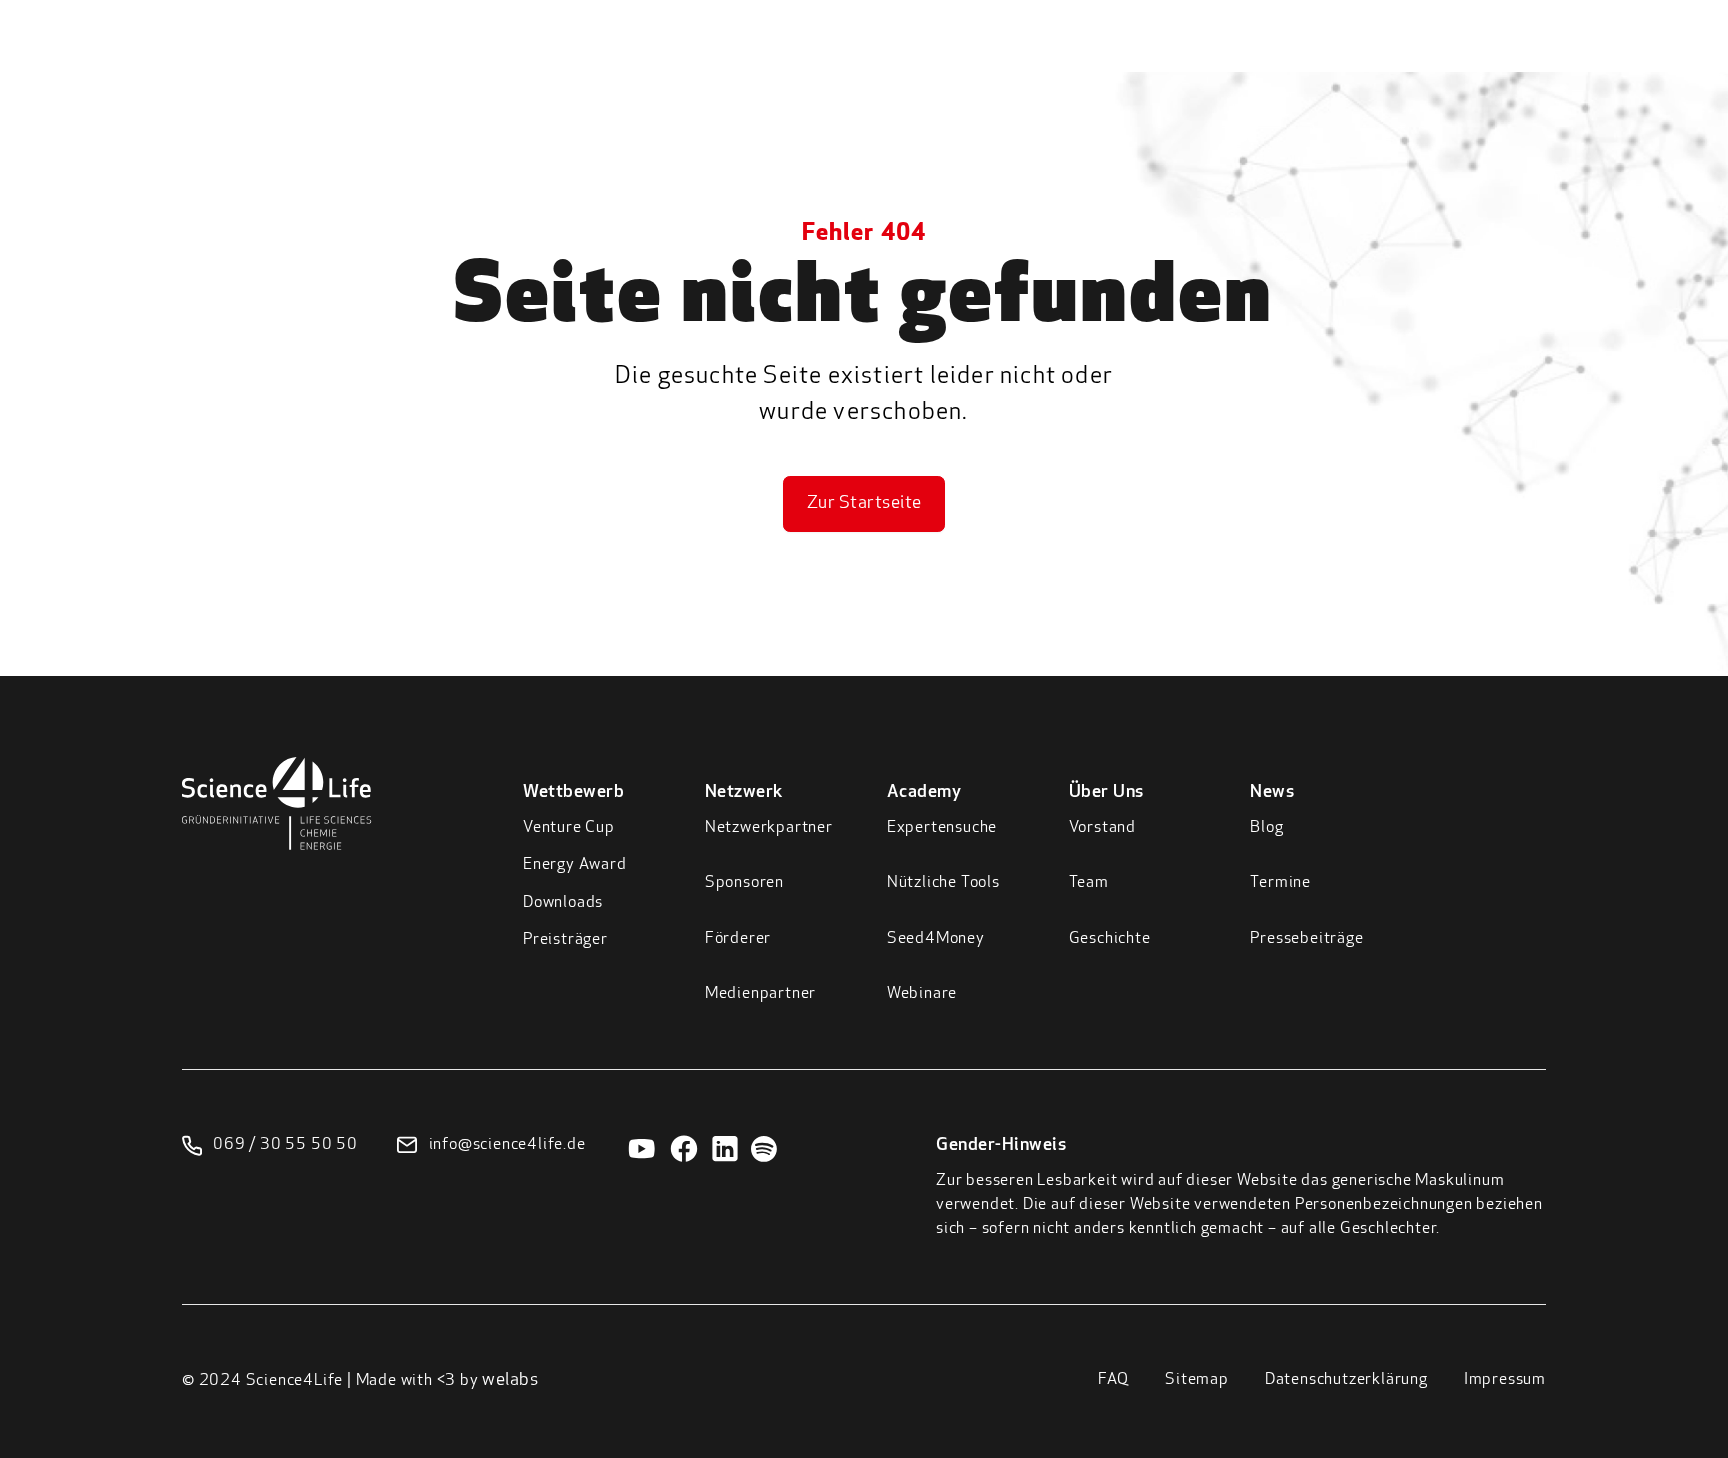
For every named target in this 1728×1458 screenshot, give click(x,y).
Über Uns (1394, 59)
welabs (510, 1381)
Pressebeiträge (1306, 939)
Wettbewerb (1046, 59)
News (1489, 59)
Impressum (1505, 1380)
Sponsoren (744, 883)
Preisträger (565, 940)
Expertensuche (942, 828)
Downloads (563, 903)
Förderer (738, 939)
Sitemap (1197, 1380)
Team (1089, 883)
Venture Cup (569, 828)
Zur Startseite (864, 504)
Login (1592, 55)
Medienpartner (760, 994)
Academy (1284, 59)
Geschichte (1110, 939)
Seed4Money (936, 939)
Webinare (922, 994)
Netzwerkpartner (769, 828)
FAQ (1113, 1380)
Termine (1280, 883)
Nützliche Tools (943, 883)
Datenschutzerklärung (1346, 1380)
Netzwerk (1172, 59)
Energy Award (575, 865)
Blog (1266, 828)
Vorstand (1102, 828)
